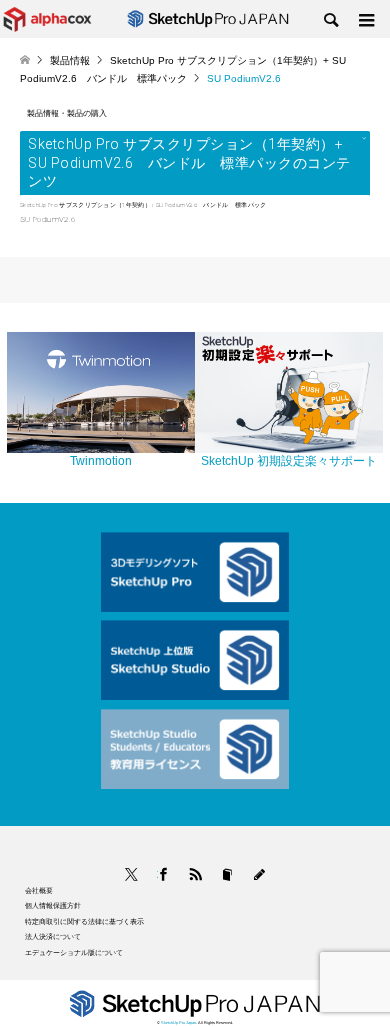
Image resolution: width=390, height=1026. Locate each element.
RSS (195, 874)
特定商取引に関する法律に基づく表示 (84, 921)
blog (259, 874)
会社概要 (39, 890)
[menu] (365, 21)
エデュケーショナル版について (74, 952)
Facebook (157, 874)
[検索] (330, 21)
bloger (227, 874)
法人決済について (53, 936)
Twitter (131, 874)
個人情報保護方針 (53, 905)
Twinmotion (101, 461)
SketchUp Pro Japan (178, 1022)
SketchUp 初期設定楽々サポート (289, 461)
